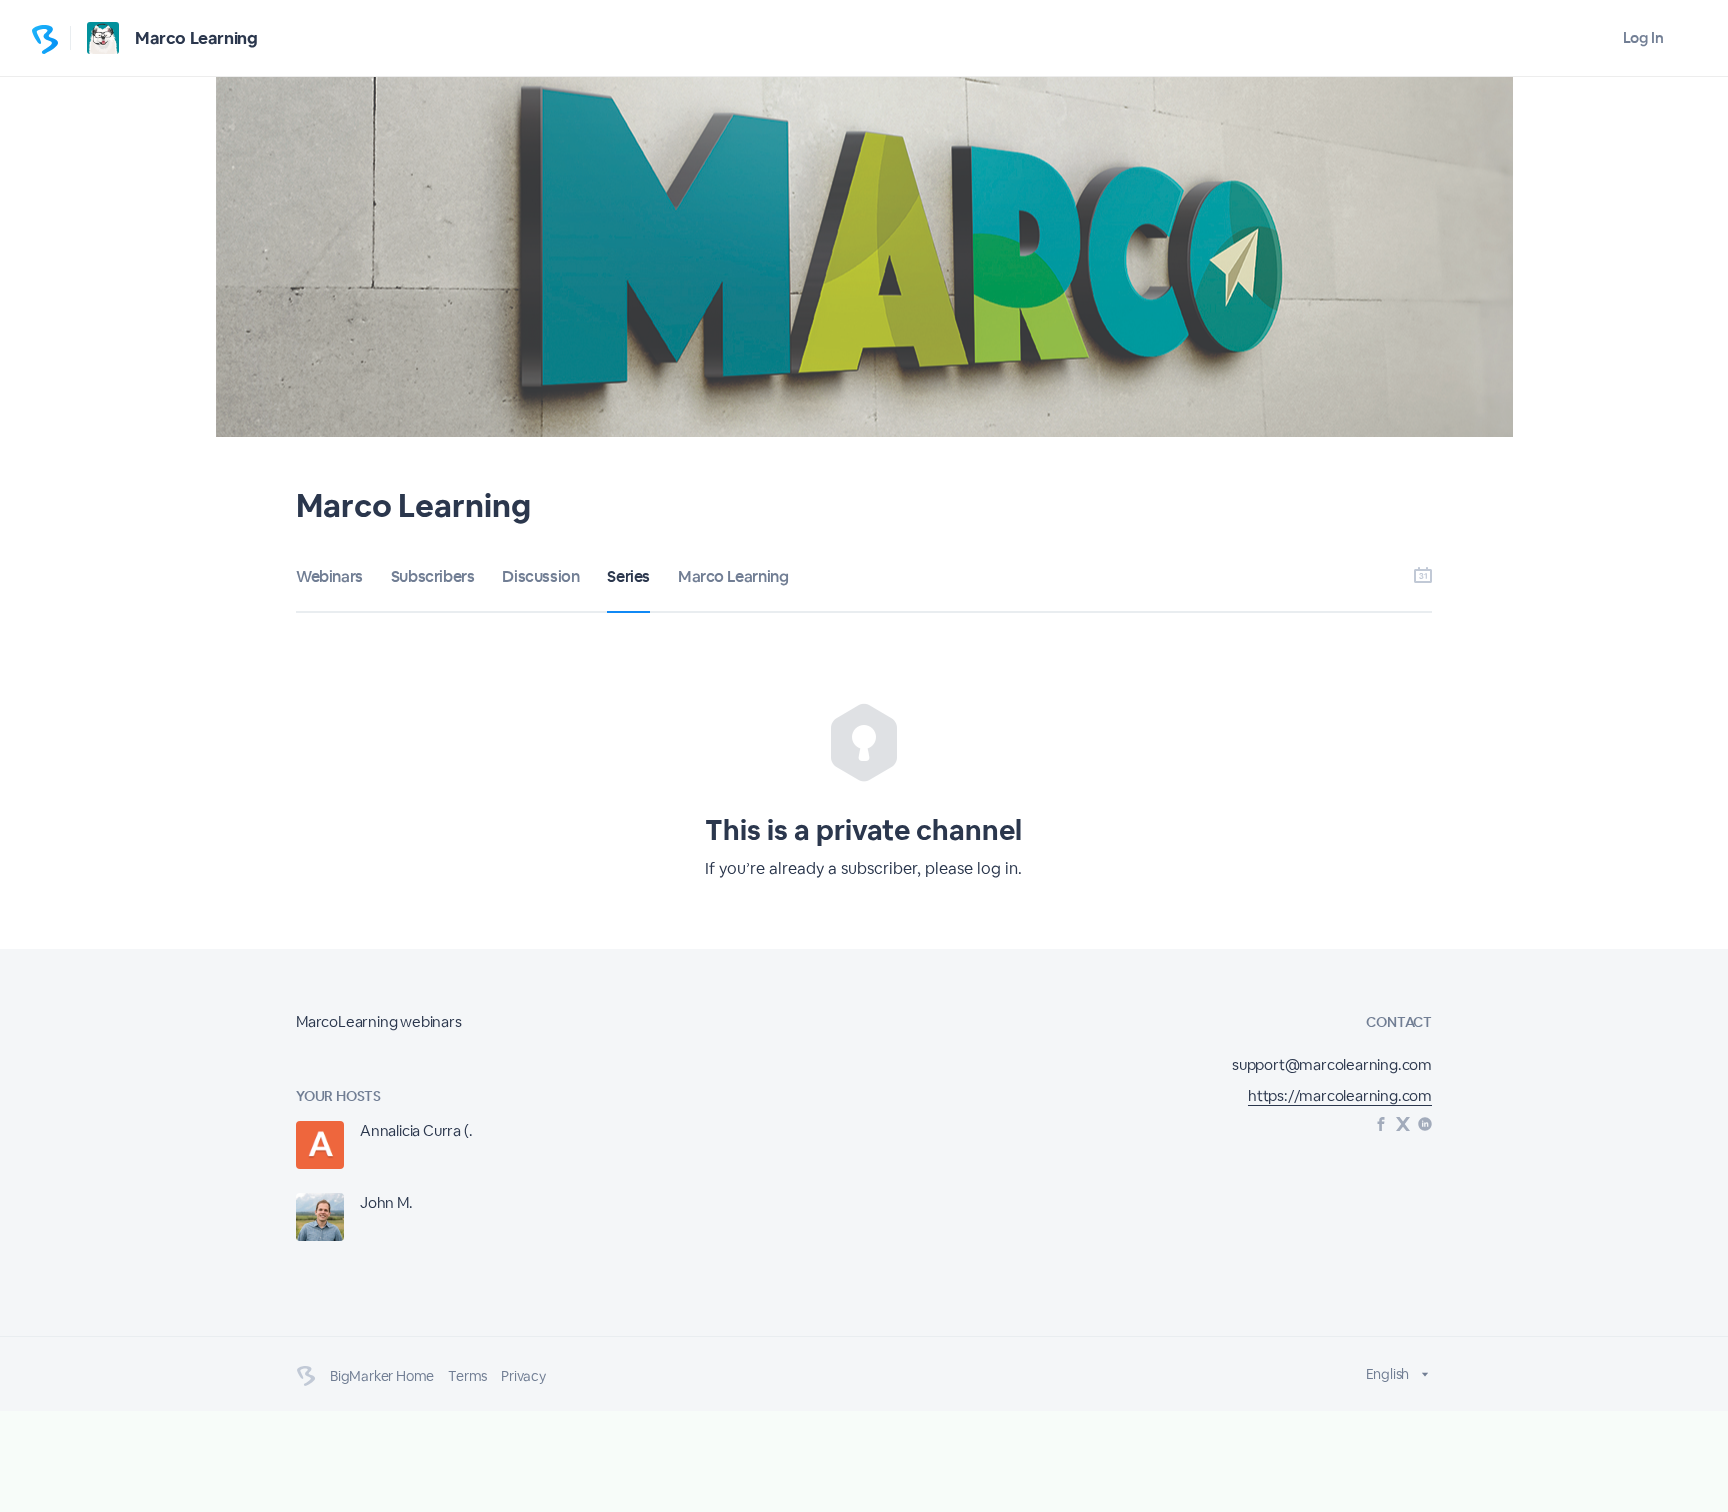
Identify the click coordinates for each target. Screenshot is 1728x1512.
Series (628, 576)
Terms (467, 1376)
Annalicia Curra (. (416, 1130)
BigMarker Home (382, 1376)
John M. (386, 1202)
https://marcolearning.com (1340, 1095)
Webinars (329, 576)
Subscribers (433, 576)
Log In (1643, 37)
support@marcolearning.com (1332, 1064)
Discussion (540, 576)
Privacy (523, 1376)
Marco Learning (196, 38)
